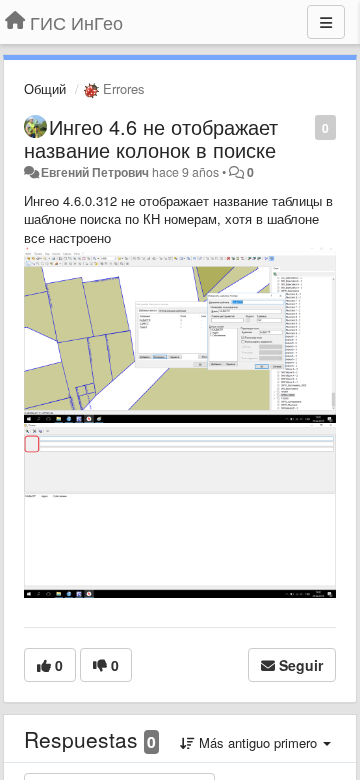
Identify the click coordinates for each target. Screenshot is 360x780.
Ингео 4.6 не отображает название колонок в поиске (151, 138)
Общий (45, 88)
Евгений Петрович (95, 172)
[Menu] (326, 22)
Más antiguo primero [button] (258, 742)
